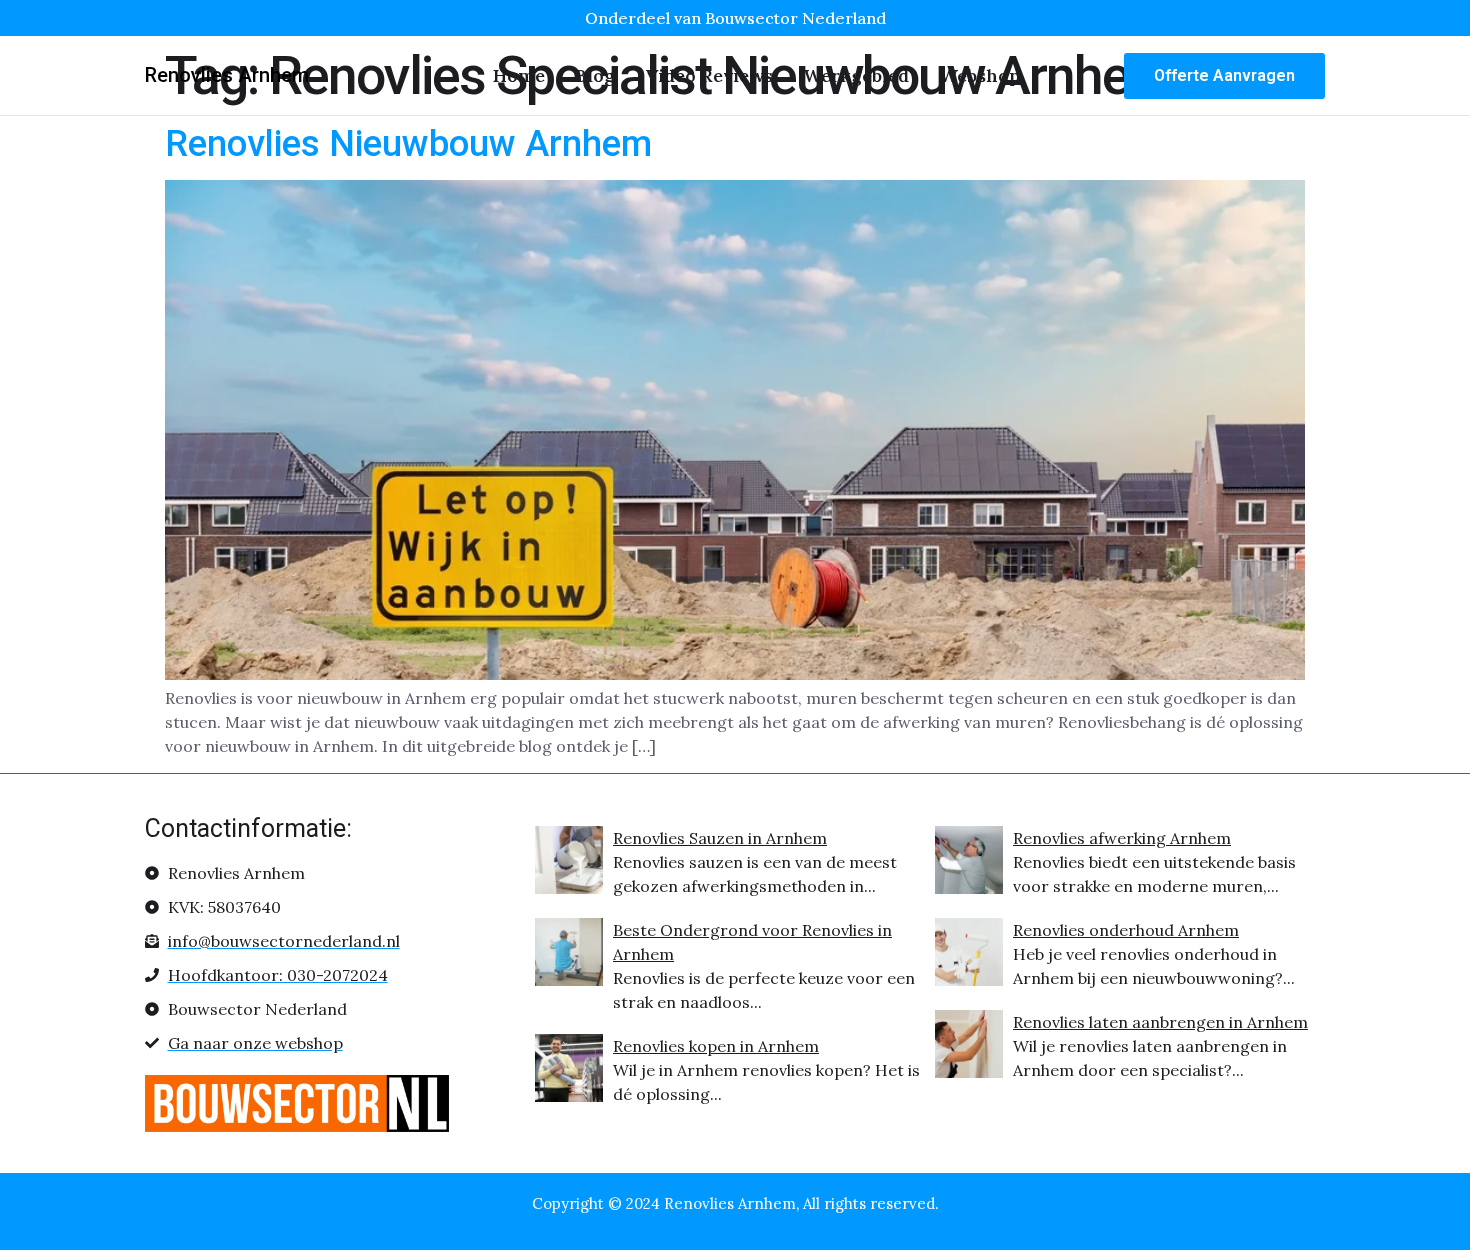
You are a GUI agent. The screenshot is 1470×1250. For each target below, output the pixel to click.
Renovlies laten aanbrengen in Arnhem (1160, 1022)
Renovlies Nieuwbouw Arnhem (408, 144)
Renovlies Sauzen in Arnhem (720, 838)
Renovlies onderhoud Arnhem (1126, 930)
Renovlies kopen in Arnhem (716, 1046)
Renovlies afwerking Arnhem (1122, 838)
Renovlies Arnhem (227, 75)
